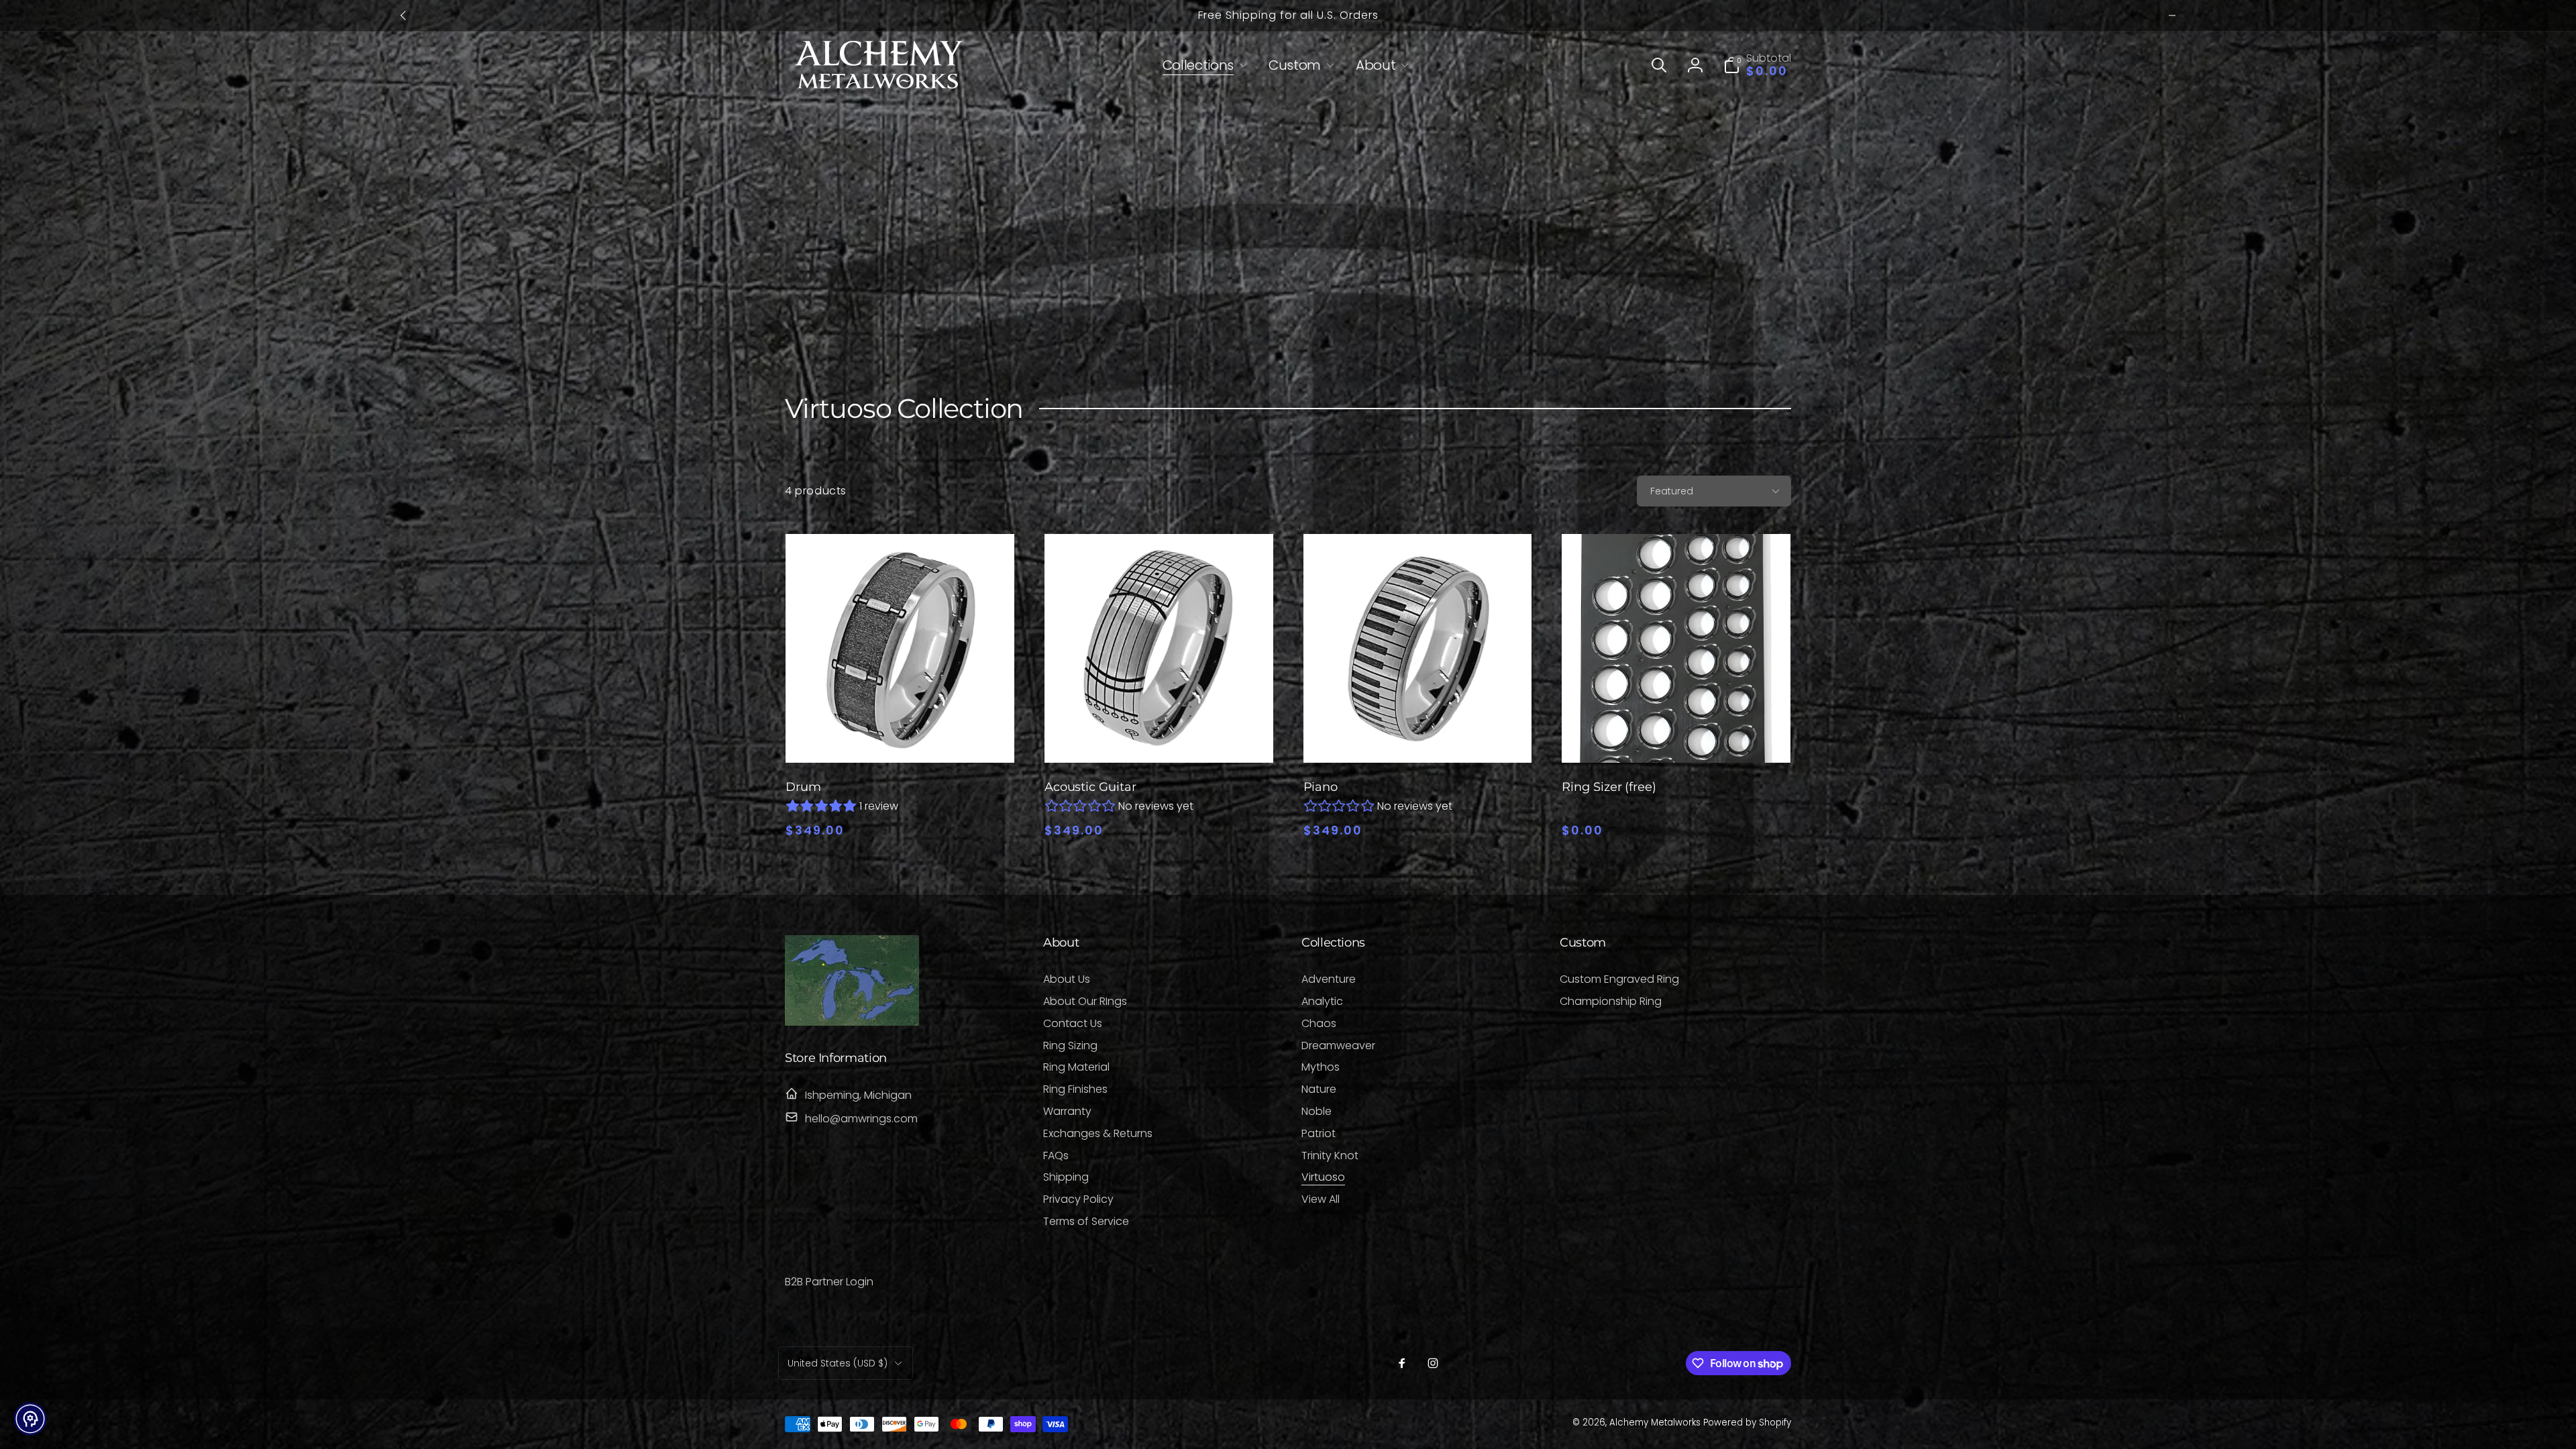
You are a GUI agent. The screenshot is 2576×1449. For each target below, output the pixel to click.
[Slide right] (2172, 15)
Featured (1672, 491)
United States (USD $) (838, 1363)
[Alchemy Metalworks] (852, 1022)
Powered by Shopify (1747, 1423)
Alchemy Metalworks (1656, 1423)
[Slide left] (404, 15)
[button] (1202, 65)
